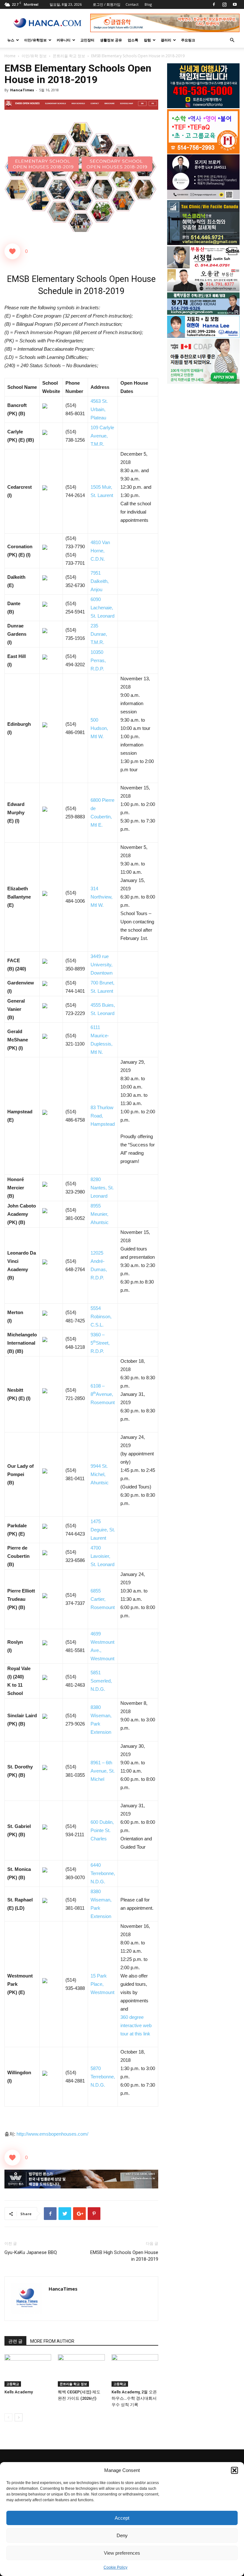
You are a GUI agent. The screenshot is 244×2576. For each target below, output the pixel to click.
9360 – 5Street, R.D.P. (100, 1343)
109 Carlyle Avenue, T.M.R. (102, 436)
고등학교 (13, 2384)
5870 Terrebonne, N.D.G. (103, 2077)
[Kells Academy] (28, 2370)
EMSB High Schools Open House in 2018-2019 (124, 2256)
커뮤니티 (64, 40)
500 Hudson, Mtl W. (99, 728)
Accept (122, 2518)
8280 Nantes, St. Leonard (102, 1188)
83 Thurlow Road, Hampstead (103, 1116)
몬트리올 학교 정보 (69, 56)
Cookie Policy (115, 2567)
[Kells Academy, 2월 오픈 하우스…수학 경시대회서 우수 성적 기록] (135, 2370)
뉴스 (11, 40)
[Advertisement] (203, 432)
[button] (234, 2470)
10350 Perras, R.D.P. (98, 660)
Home (10, 56)
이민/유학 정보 (34, 56)
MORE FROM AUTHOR (52, 2341)
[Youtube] (235, 4)
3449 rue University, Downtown (102, 965)
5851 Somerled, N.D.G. (101, 1681)
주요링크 (188, 40)
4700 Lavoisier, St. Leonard (102, 1556)
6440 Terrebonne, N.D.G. (103, 1873)
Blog (148, 4)
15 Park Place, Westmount (102, 1984)
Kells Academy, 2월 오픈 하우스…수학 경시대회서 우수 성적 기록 (134, 2398)
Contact (132, 4)
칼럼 (147, 40)
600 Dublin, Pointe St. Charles (102, 1830)
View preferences (122, 2553)
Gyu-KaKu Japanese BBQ (31, 2252)
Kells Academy (19, 2392)
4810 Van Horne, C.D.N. (100, 551)
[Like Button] (12, 251)
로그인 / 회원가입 (107, 4)
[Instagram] (224, 4)
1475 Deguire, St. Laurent (103, 1530)
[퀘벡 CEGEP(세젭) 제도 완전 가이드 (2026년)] (81, 2370)
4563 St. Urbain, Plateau (99, 409)
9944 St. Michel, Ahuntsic (100, 1474)
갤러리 (166, 40)
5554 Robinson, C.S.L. (101, 1316)
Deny (122, 2535)
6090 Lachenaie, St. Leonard (102, 608)
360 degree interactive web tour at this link (136, 2025)
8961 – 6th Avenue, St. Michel (103, 1771)
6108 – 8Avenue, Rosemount (103, 1394)
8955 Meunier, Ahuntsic (100, 1214)
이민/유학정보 (35, 40)
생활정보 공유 (111, 40)
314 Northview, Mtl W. (102, 897)
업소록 (133, 40)
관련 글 (15, 2341)
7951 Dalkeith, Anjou (100, 581)
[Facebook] (214, 4)
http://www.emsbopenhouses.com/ (52, 2134)
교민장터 (87, 40)
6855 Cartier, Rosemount (103, 1599)
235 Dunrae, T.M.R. (99, 634)
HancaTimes (22, 90)
